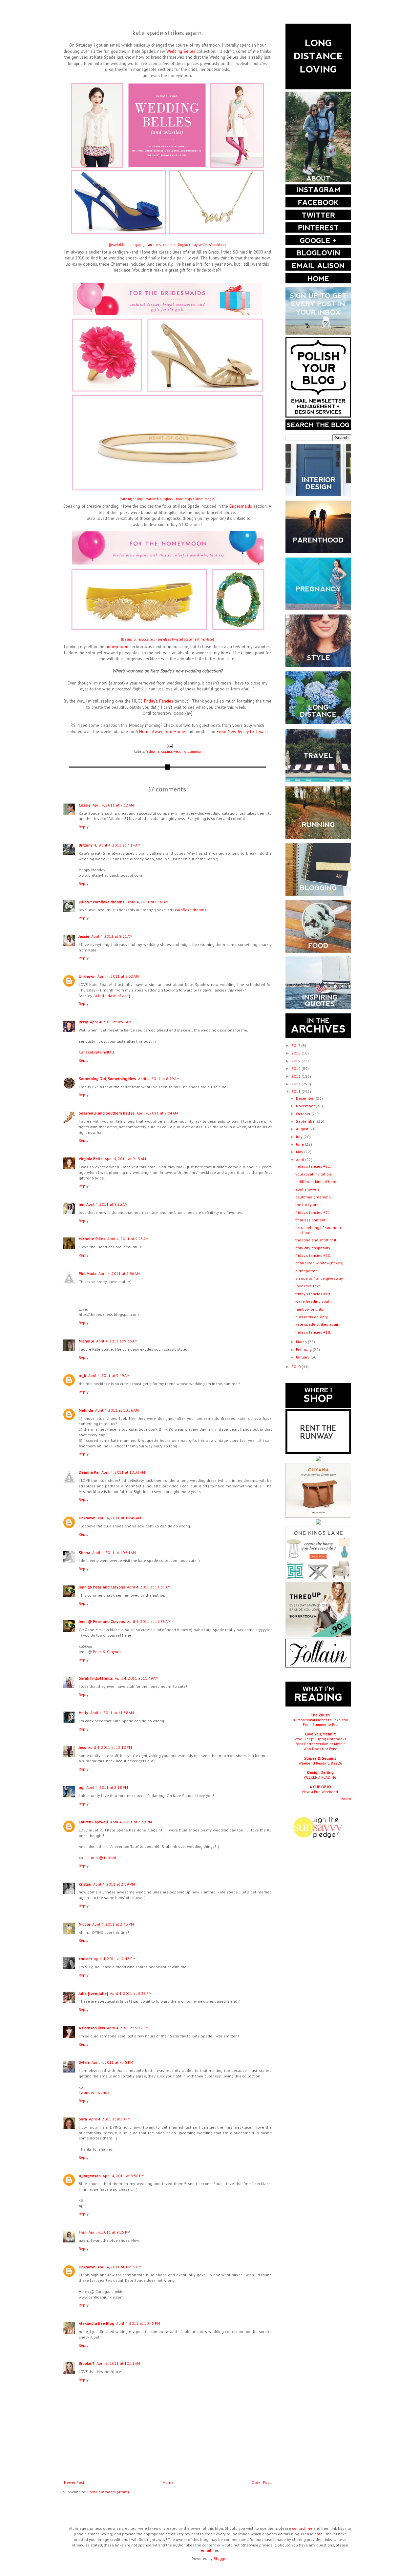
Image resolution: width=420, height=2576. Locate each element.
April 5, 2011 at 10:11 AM (118, 2363)
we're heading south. (314, 1301)
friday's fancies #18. (313, 1332)
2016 (296, 1053)
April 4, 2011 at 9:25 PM (109, 2232)
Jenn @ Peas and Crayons (102, 1587)
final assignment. (311, 1220)
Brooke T (87, 2363)
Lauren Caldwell (94, 1822)
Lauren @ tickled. (101, 1858)
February (304, 1349)
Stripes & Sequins (320, 1758)
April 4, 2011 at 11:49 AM (137, 1678)
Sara (83, 2119)
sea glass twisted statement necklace (185, 639)
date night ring (132, 499)
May (300, 1152)
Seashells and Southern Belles (107, 1113)
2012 (296, 1084)
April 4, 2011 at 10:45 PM (138, 2323)
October (304, 1114)
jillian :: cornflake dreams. (102, 902)
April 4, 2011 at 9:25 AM (128, 1239)
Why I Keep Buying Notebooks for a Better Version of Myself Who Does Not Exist (320, 1744)
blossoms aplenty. (312, 1317)
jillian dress (152, 245)
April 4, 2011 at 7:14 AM (120, 845)
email (320, 2534)
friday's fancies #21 (313, 1212)
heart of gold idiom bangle (195, 499)
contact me (302, 2528)
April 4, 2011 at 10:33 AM (123, 1472)
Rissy (83, 1022)
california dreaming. (314, 1197)
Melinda (86, 1410)
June (300, 1144)
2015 (296, 1061)
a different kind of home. (317, 1182)
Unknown (87, 976)
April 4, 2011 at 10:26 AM (117, 1410)
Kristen (85, 1884)
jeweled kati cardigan (125, 245)
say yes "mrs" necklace (209, 245)
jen (82, 1204)
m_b (83, 1375)
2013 (296, 1076)
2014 (296, 1068)
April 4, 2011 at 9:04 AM (157, 1113)
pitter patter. (306, 1271)
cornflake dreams (191, 910)
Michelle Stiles (92, 1239)
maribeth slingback (159, 499)
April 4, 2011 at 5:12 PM (128, 2028)
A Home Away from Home (160, 732)
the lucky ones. (309, 1205)
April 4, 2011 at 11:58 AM (112, 1713)
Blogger (220, 2558)
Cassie (85, 805)
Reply (84, 827)
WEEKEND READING (320, 1777)
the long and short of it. (316, 1240)
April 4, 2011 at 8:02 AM (148, 902)
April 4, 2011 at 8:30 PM (110, 2119)
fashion (151, 751)
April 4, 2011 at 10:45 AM (119, 1518)
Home (168, 2482)
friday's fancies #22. (313, 1166)
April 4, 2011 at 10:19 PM (119, 2267)
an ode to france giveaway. (319, 1278)
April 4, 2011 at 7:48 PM (112, 2062)
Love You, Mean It (320, 1734)
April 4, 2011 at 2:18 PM (107, 1787)
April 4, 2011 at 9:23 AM (107, 1204)
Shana (84, 1553)
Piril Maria (88, 1273)
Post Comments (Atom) (108, 2492)
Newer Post (74, 2482)
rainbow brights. (310, 1309)
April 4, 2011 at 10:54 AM (114, 1553)
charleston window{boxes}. (320, 1263)
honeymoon (117, 647)
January (303, 1357)
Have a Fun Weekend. (320, 1792)
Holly (84, 1713)
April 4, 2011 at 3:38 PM (131, 1993)
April (301, 1160)
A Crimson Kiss (92, 2028)
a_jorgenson (90, 2176)
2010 (296, 1367)
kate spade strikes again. (318, 1324)
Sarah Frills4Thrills (96, 1678)
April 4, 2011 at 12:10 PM (110, 1747)
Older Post (261, 2482)
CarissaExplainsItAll (96, 1052)
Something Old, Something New (107, 1079)
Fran (83, 2232)
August (303, 1129)
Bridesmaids (241, 506)
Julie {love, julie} (93, 1993)
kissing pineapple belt (138, 639)
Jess (82, 1747)
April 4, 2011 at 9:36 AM (119, 1273)
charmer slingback (177, 245)
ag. (82, 1787)
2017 (296, 1045)
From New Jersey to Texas (241, 732)
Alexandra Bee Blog (96, 2323)
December (306, 1098)
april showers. (308, 1189)
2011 (296, 1091)
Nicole (84, 1924)
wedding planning (187, 751)
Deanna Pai (89, 1472)
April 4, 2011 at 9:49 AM (109, 1375)
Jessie (84, 936)
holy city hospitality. (313, 1248)
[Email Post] (169, 746)
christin (85, 1959)
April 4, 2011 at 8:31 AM (112, 936)
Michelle (86, 1341)
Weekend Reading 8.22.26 (320, 1763)
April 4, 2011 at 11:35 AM (149, 1587)
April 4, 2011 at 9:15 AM (125, 1159)
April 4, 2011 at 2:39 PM (131, 1822)
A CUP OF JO (320, 1787)
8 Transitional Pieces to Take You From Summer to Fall (320, 1722)
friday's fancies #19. (313, 1294)
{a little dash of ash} (112, 996)
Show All (346, 1799)
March (302, 1342)
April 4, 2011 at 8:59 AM (159, 1079)
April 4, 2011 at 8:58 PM (124, 2176)
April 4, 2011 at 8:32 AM (118, 976)
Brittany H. (88, 845)
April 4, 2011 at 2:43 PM (113, 1924)
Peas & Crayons (107, 1652)
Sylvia (84, 2062)
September (306, 1121)
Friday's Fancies (159, 701)
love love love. (309, 1286)
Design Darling (320, 1772)
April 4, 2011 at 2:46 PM (115, 1959)
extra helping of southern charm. (318, 1230)
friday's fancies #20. (313, 1255)
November (306, 1106)
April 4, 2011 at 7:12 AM (113, 805)
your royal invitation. (314, 1174)
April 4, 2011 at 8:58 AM (111, 1022)
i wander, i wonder (95, 2092)
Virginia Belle (91, 1159)
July (300, 1137)
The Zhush (320, 1715)
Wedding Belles (181, 51)
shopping (165, 751)
